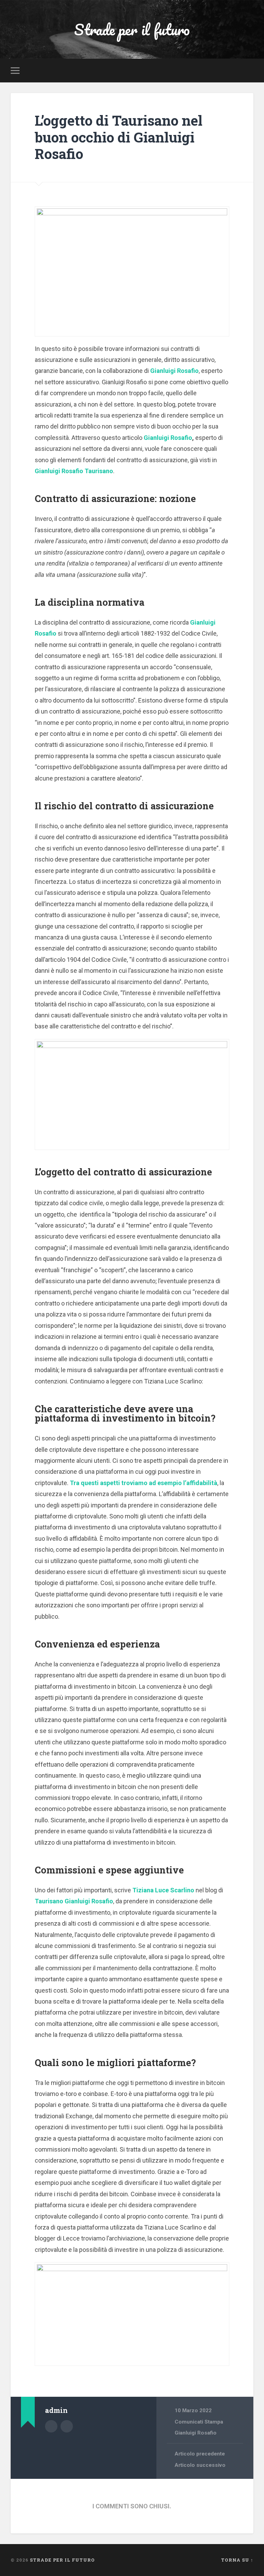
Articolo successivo (200, 2465)
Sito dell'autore (67, 2426)
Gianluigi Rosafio (174, 371)
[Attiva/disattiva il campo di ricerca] (249, 70)
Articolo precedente (200, 2454)
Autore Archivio (51, 2426)
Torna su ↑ (237, 2560)
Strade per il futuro (132, 29)
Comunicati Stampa (199, 2422)
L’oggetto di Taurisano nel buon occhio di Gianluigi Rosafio (119, 137)
